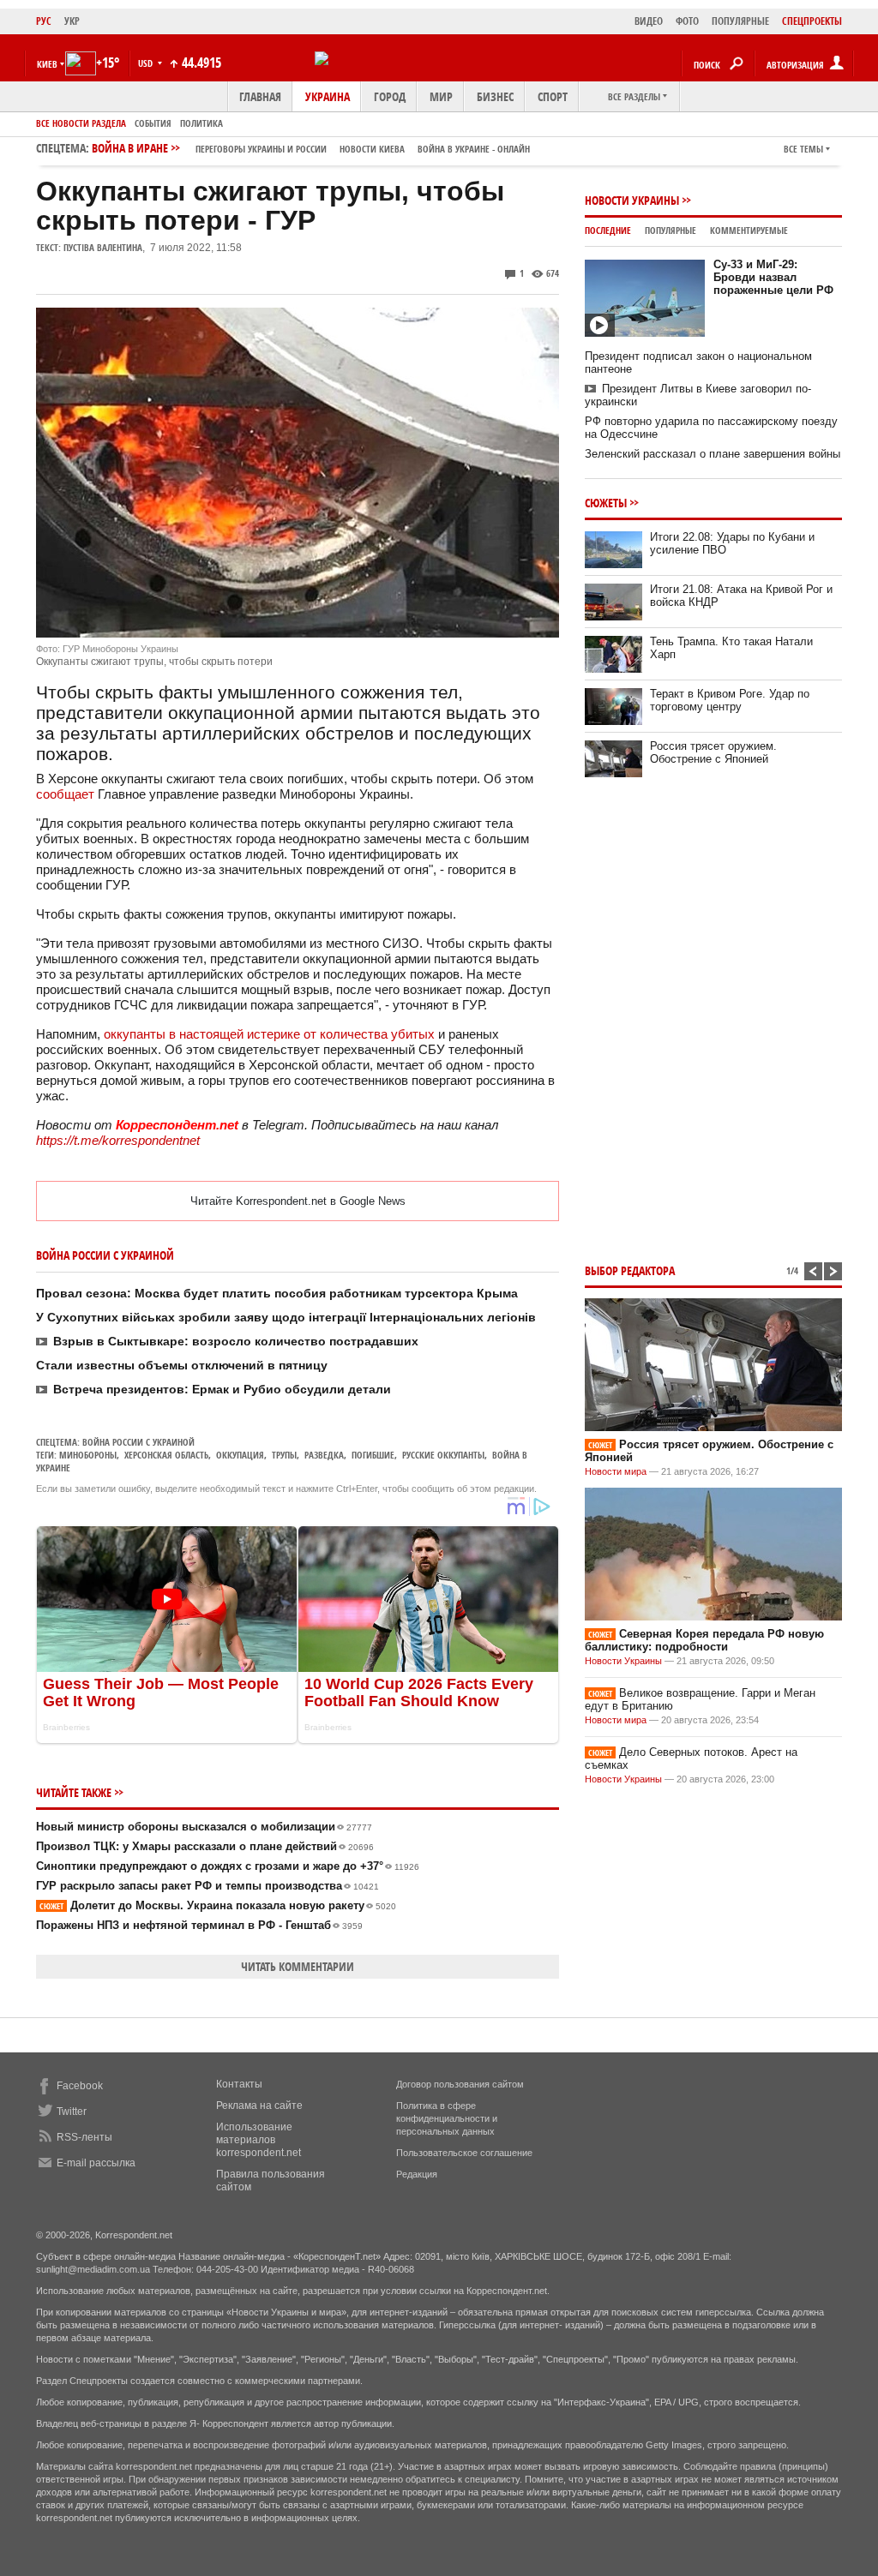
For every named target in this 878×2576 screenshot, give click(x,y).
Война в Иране (311, 148)
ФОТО (687, 21)
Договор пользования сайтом (460, 2084)
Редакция (417, 2174)
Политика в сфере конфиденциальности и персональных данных (447, 2118)
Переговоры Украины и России (261, 149)
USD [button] (147, 63)
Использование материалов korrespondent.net (259, 2140)
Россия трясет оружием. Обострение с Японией (713, 752)
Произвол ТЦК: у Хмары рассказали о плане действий (205, 1846)
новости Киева (372, 149)
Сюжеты (606, 503)
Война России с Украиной (138, 1442)
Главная (260, 96)
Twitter (72, 2112)
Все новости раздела (81, 123)
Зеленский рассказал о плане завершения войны (713, 454)
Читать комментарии (298, 1966)
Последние (608, 230)
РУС (44, 21)
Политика (201, 123)
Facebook (80, 2086)
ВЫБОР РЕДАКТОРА (630, 1270)
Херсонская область (166, 1455)
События (153, 123)
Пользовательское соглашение (464, 2153)
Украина (328, 96)
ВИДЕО (649, 21)
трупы (284, 1455)
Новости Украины (632, 200)
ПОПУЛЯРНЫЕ (740, 21)
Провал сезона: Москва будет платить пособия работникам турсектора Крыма (277, 1293)
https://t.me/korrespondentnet (118, 1140)
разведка (324, 1455)
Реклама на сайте (259, 2106)
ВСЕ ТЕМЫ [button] (803, 149)
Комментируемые (749, 230)
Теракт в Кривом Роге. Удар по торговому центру (730, 700)
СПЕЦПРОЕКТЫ (812, 21)
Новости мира (616, 1471)
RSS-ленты (84, 2137)
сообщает (65, 794)
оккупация (240, 1455)
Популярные (671, 230)
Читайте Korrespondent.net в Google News (298, 1201)
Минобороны (88, 1455)
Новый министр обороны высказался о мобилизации (204, 1827)
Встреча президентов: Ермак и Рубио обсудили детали (222, 1389)
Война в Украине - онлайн (474, 149)
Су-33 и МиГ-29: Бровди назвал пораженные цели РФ (773, 277)
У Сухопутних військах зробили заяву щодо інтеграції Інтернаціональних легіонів (286, 1317)
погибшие (373, 1455)
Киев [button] (47, 64)
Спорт (553, 96)
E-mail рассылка (96, 2163)
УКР (72, 21)
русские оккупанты (443, 1455)
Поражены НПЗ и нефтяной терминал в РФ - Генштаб (199, 1925)
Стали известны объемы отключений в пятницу (182, 1365)
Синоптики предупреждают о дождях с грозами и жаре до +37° (228, 1866)
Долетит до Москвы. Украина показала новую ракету (218, 1905)
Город (390, 96)
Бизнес (495, 96)
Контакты (239, 2084)
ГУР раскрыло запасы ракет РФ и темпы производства (207, 1886)
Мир (441, 96)
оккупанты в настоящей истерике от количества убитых (271, 1034)
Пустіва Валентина (103, 247)
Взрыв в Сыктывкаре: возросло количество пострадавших (236, 1341)
